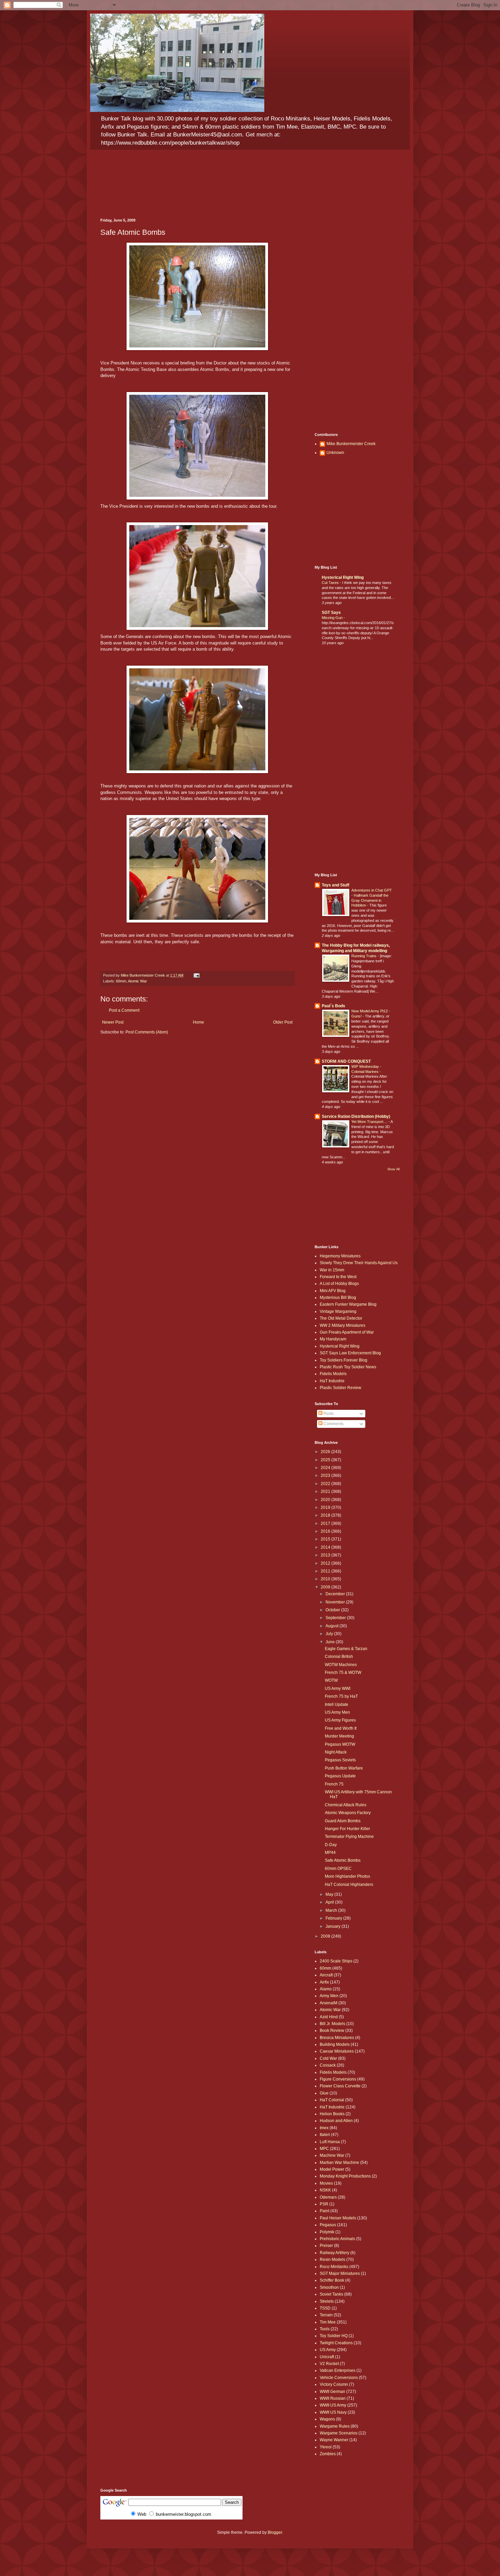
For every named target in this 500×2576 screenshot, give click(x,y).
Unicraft (327, 2357)
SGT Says (331, 613)
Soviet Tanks (331, 2294)
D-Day (331, 1845)
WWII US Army (333, 2405)
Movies (326, 2183)
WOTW (331, 1680)
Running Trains (364, 956)
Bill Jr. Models (332, 2024)
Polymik (327, 2232)
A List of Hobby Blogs (339, 1284)
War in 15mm (332, 1270)
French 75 (334, 1784)
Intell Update (337, 1705)
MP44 (330, 1853)
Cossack (328, 2065)
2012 (326, 1563)
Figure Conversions (338, 2079)
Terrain (326, 2315)
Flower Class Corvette (340, 2086)
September (336, 1618)
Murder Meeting (339, 1736)
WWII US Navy (333, 2412)
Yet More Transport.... (370, 1122)
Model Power (332, 2169)
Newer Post (113, 1022)
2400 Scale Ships (336, 1961)
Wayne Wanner (334, 2440)
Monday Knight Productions (345, 2176)
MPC (324, 2149)
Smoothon (329, 2287)
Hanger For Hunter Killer (347, 1829)
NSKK (325, 2190)
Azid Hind (329, 2017)
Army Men (329, 1996)
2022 (326, 1484)
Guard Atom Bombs (343, 1821)
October (333, 1610)
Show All (394, 1169)
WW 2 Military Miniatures (343, 1325)
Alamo (326, 1989)
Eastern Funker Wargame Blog (348, 1304)
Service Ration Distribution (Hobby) (356, 1116)
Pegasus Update (340, 1776)
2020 (326, 1500)
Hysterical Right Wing (343, 577)
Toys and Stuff (336, 885)
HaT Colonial (332, 2100)
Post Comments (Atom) (147, 1032)
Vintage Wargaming (338, 1311)
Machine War (332, 2155)
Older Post (283, 1022)
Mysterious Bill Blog (338, 1298)
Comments (333, 1424)
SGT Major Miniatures (340, 2273)
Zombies (328, 2454)
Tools (325, 2329)
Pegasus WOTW (340, 1744)
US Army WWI (338, 1689)
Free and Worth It (341, 1728)
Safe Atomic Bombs (343, 1860)
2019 (326, 1507)
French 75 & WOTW (343, 1673)
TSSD (325, 2308)
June (331, 1642)
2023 (326, 1476)
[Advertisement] (357, 320)
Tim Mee (328, 2322)
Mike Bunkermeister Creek (351, 444)
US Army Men (337, 1712)
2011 (326, 1571)
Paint (324, 2211)
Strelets (327, 2301)
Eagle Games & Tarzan (346, 1649)
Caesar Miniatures (337, 2051)
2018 (326, 1515)
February (334, 1918)
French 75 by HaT (341, 1696)
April (330, 1902)
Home (198, 1022)
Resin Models (332, 2260)
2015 (326, 1539)
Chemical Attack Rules (346, 1805)
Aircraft (326, 1975)
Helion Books (332, 2114)
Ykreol (326, 2447)
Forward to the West (338, 1277)
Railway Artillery (335, 2253)
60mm (121, 981)
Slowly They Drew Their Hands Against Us (359, 1263)
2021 (326, 1491)
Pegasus (328, 2225)
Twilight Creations (336, 2343)
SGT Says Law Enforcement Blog (350, 1353)
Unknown (335, 453)
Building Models (335, 2044)
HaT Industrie (332, 1381)
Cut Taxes (331, 583)
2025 (326, 1460)
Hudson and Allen (336, 2121)
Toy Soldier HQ (334, 2336)
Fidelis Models (333, 1374)
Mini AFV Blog (333, 1291)
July (330, 1634)
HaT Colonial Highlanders (349, 1885)
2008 (326, 1936)
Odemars (328, 2197)
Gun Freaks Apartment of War (347, 1332)
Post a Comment (124, 1010)
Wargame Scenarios (339, 2433)
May (330, 1894)
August (332, 1626)
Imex (324, 2128)
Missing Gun (333, 618)
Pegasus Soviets (340, 1760)
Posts (328, 1414)
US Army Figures (340, 1720)
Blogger (275, 2532)
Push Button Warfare (344, 1768)
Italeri (325, 2135)
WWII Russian (333, 2398)
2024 (326, 1468)
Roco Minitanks (334, 2267)
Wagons (327, 2419)
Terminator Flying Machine (349, 1837)
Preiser (326, 2246)
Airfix (324, 1982)
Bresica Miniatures (337, 2038)
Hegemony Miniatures (340, 1256)
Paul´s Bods (334, 1006)
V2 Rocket (329, 2364)
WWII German (332, 2392)
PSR (324, 2204)
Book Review (332, 2031)
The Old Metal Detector (341, 1318)
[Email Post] (196, 975)
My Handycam (333, 1339)
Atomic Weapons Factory (348, 1813)
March (332, 1910)
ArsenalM (329, 2003)
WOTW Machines (341, 1665)
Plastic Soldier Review (340, 1388)
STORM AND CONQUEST (346, 1061)
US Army (328, 2350)
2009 (326, 1587)
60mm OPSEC (338, 1869)
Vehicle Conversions (339, 2378)
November (336, 1602)
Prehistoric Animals (337, 2239)
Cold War (328, 2058)
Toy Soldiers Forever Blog (344, 1360)
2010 (326, 1579)
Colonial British (339, 1657)
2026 (326, 1452)
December (336, 1594)
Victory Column (334, 2384)
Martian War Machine (339, 2163)
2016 (326, 1531)
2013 (326, 1555)
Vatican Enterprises (338, 2370)
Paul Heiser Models (338, 2218)
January (334, 1926)
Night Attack (336, 1752)
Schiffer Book (332, 2280)
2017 (326, 1523)
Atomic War (137, 981)
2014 (326, 1547)
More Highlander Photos (347, 1876)
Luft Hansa (330, 2142)
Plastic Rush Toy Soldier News (348, 1367)
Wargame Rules (335, 2426)
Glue (324, 2093)
